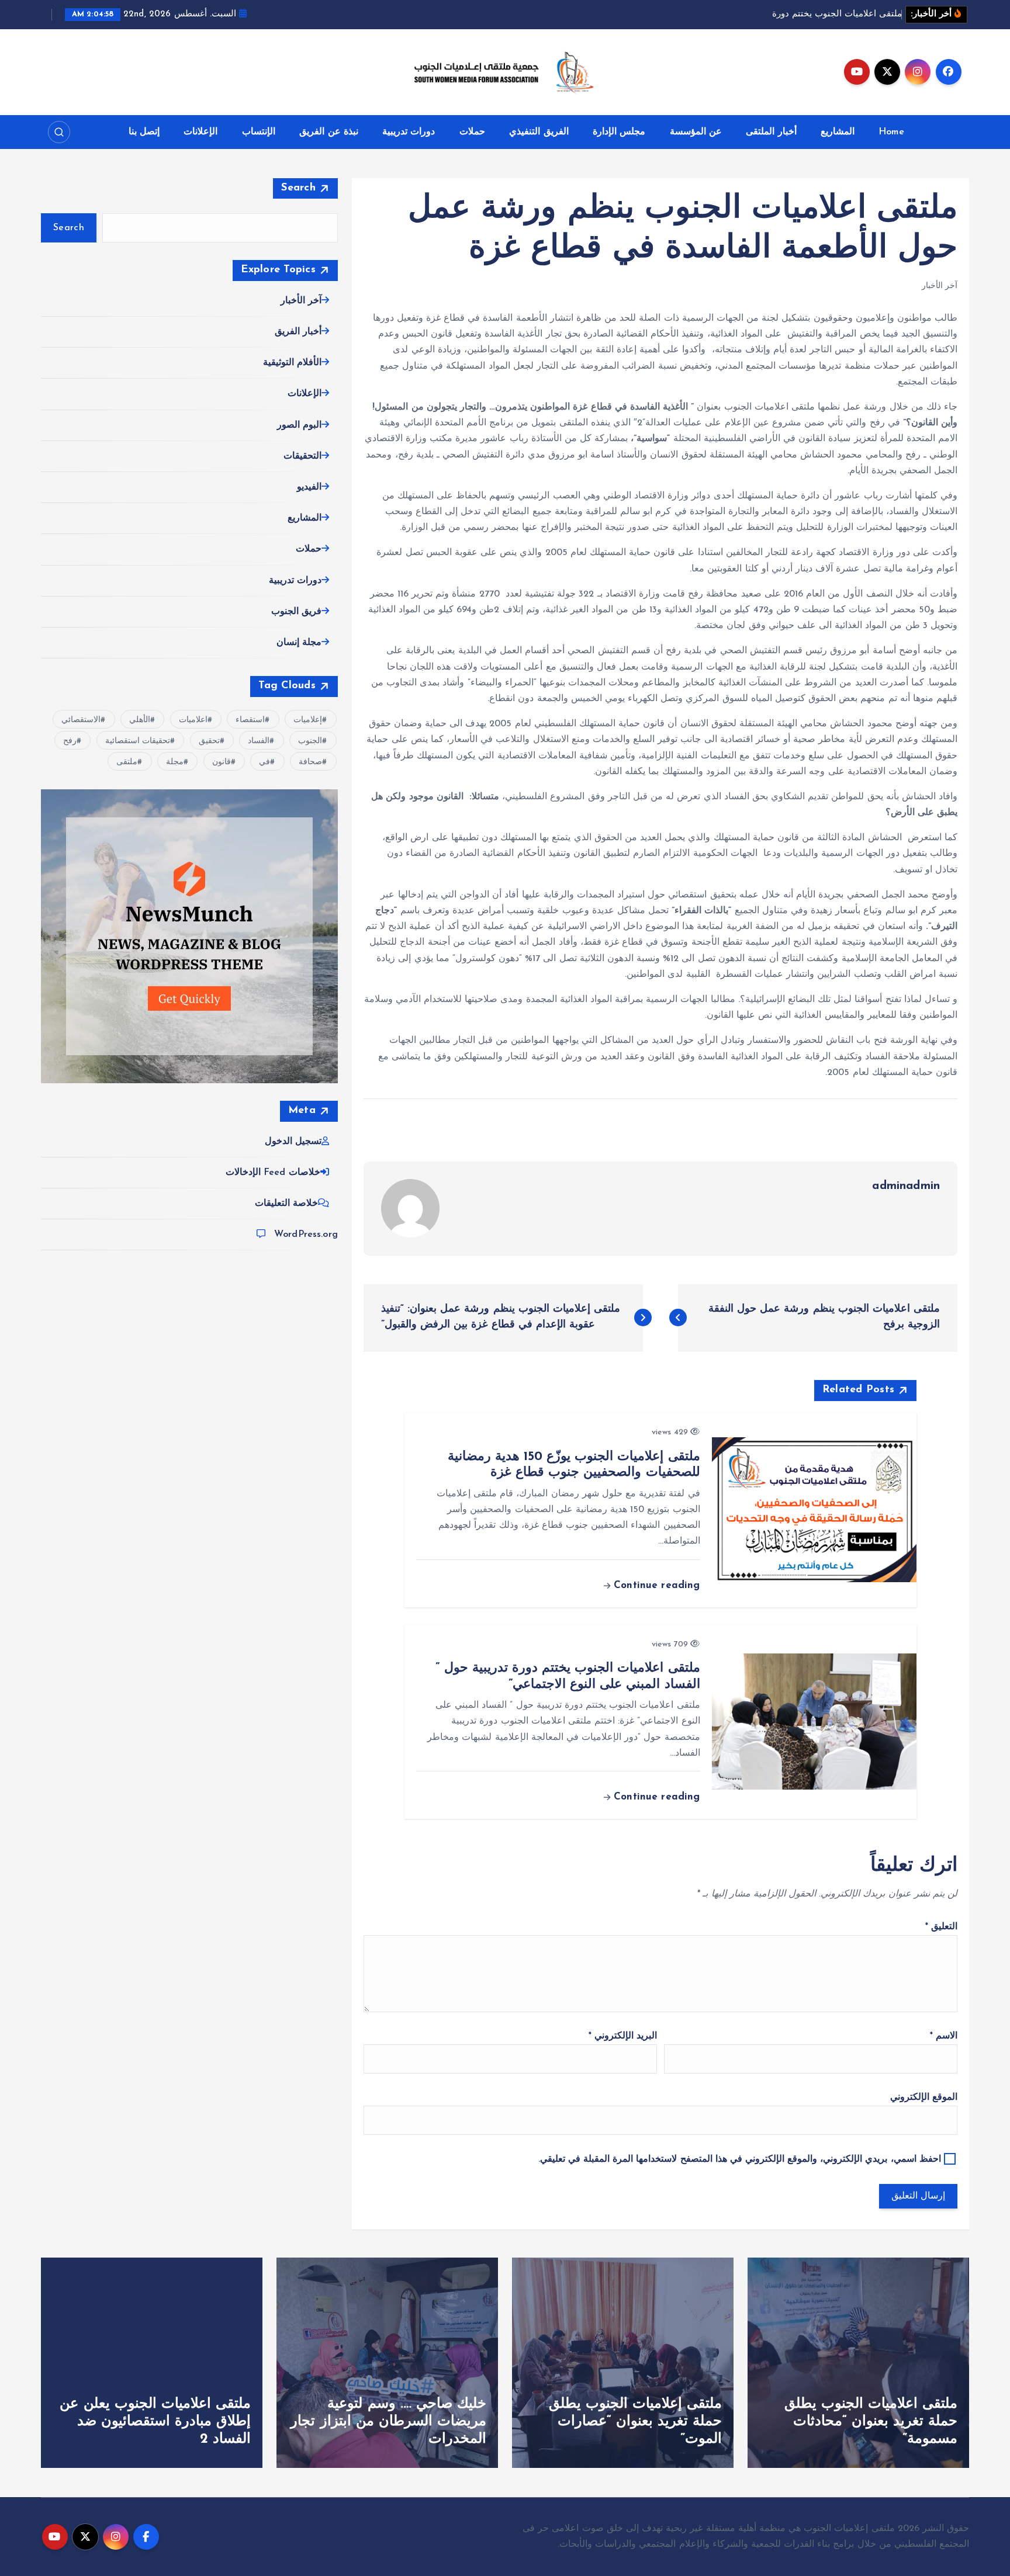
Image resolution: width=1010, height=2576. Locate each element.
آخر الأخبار (940, 286)
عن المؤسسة (696, 132)
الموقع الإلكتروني (924, 2097)
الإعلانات (200, 132)
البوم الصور (299, 425)
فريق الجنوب (296, 612)
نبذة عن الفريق (328, 132)
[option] (858, 2363)
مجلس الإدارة (619, 132)
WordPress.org (306, 1235)
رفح (70, 741)
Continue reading (655, 1585)
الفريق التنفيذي (539, 132)
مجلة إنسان (299, 643)
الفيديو (309, 487)
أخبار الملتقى (771, 132)
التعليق (941, 1927)
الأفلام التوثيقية (292, 363)
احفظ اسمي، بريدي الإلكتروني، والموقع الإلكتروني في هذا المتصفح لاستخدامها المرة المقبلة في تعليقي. (740, 2159)
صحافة (310, 762)
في (264, 762)
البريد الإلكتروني (623, 2036)
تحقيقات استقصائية (138, 741)
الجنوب (310, 741)
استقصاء (250, 720)
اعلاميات (193, 720)
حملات (472, 132)
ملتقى (127, 762)
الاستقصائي (81, 720)
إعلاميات (308, 720)
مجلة (175, 762)
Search (298, 188)
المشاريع (838, 132)
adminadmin (906, 1186)
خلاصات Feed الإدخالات (273, 1173)
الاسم (944, 2036)
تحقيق (209, 741)
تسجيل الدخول (293, 1142)
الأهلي (140, 720)
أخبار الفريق (298, 332)
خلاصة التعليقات (286, 1204)
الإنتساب (259, 132)
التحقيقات (302, 456)
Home (891, 132)
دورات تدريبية (409, 132)
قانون (222, 762)
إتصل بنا (144, 132)
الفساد (259, 741)
